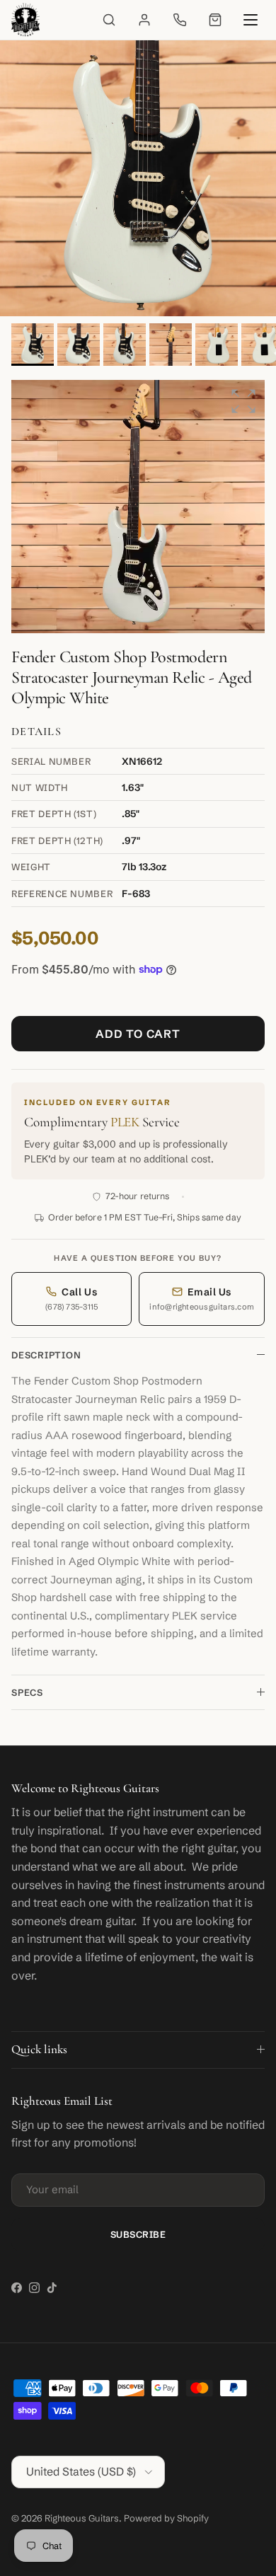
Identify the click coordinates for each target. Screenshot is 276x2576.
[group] (138, 507)
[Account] (144, 20)
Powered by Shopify (166, 2518)
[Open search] (109, 20)
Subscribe (138, 2234)
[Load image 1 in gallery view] (138, 178)
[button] (243, 401)
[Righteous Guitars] (25, 20)
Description (46, 1355)
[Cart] (215, 20)
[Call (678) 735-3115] (180, 20)
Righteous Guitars (82, 2518)
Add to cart (138, 1034)
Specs (27, 1692)
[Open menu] (251, 20)
